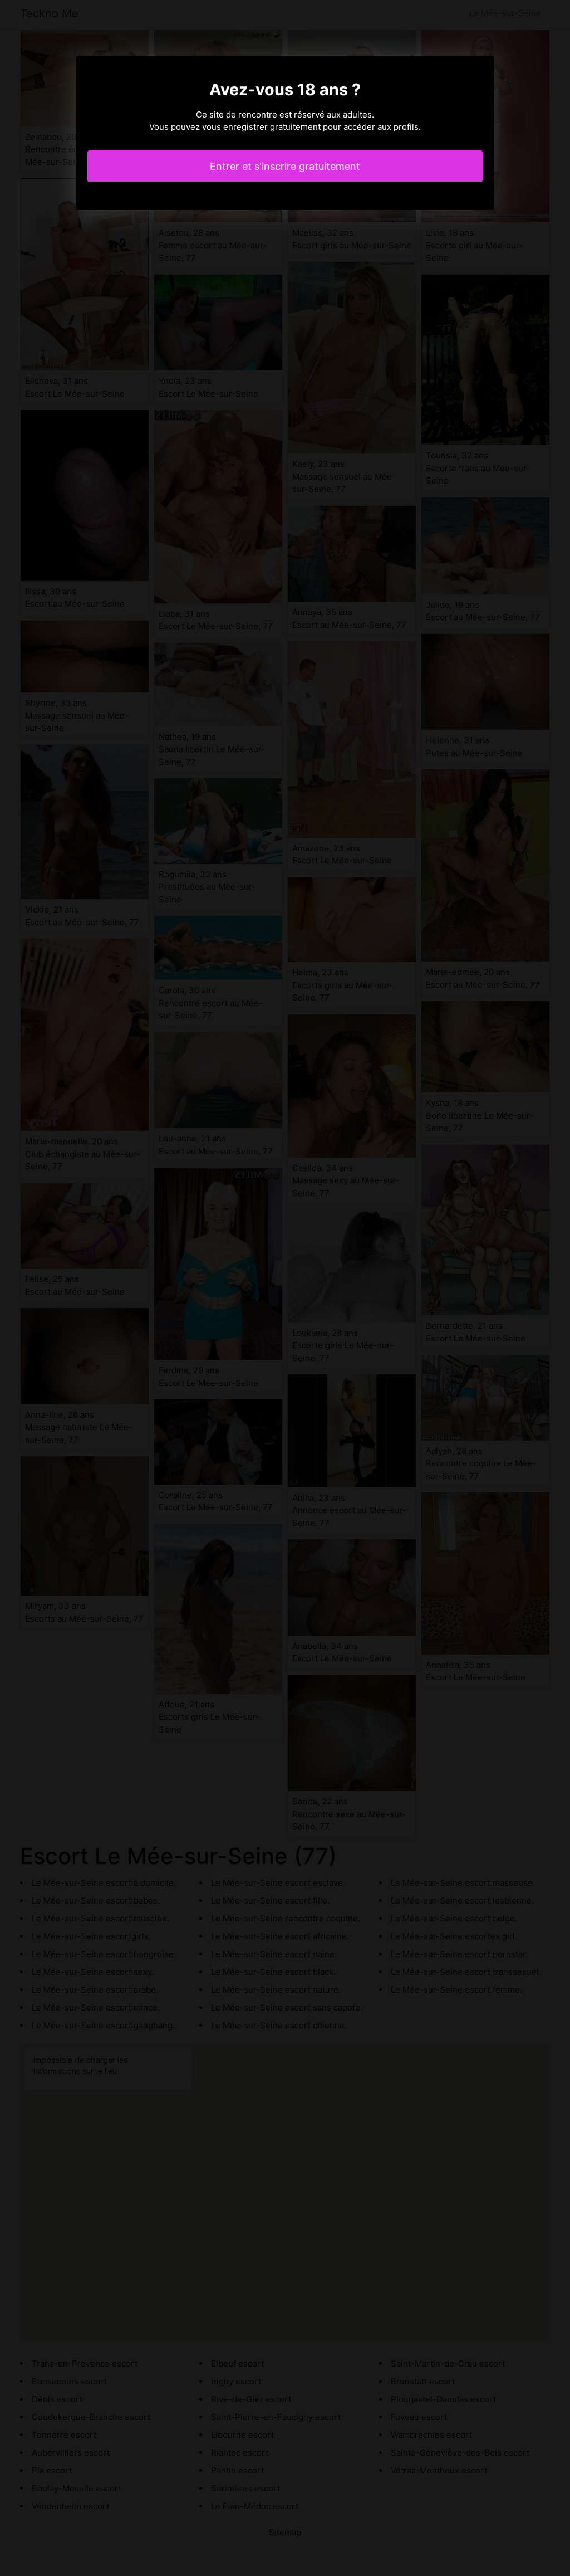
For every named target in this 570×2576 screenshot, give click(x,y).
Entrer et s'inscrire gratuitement (285, 166)
